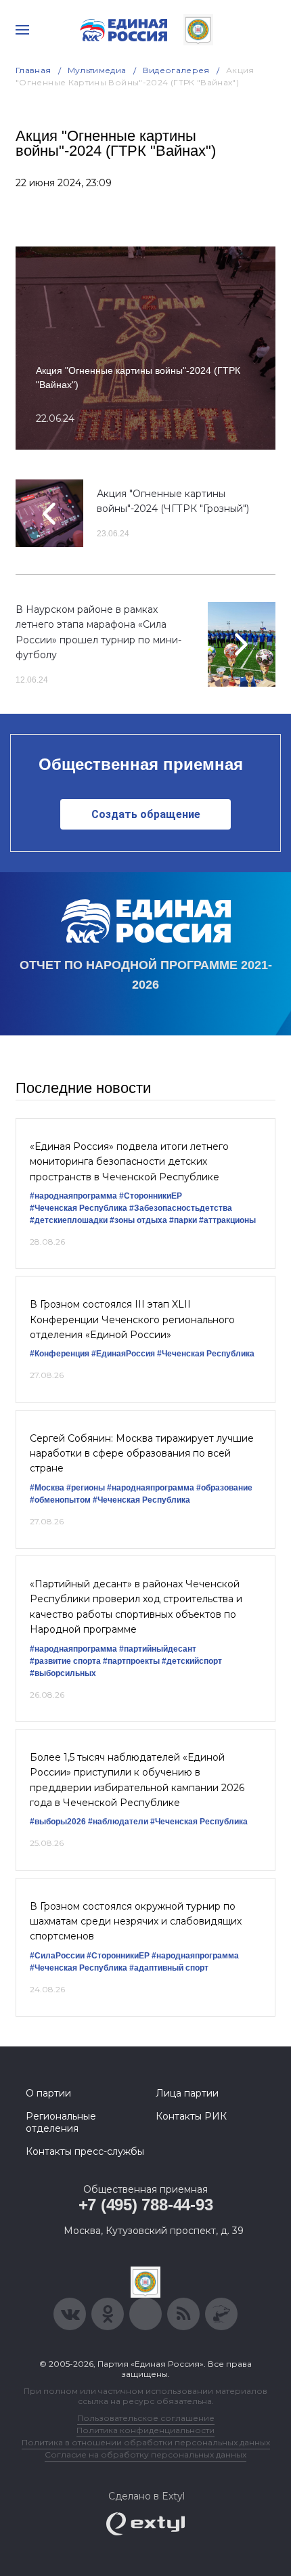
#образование (224, 1488)
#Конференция (60, 1354)
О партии (48, 2093)
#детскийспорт (192, 1661)
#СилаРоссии (57, 1956)
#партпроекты (131, 1661)
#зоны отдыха (138, 1220)
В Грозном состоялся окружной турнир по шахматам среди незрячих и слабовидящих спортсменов (136, 1922)
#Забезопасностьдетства (181, 1208)
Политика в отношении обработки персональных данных (146, 2442)
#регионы (86, 1488)
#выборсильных (63, 1673)
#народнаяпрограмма (73, 1196)
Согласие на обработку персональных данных (145, 2454)
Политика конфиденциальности (145, 2430)
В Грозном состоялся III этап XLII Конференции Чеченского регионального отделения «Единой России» (132, 1319)
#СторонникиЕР (151, 1196)
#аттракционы (227, 1220)
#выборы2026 (58, 1822)
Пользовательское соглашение (146, 2418)
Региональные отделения (61, 2122)
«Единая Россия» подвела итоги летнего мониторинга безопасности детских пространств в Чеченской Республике (129, 1162)
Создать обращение (146, 814)
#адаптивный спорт (169, 1968)
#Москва (47, 1488)
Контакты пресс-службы (85, 2151)
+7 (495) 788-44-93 (146, 2205)
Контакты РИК (191, 2116)
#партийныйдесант (158, 1649)
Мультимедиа (97, 70)
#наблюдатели (118, 1822)
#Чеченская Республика (79, 1208)
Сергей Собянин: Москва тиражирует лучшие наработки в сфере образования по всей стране (142, 1454)
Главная (33, 70)
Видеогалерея (176, 70)
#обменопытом (60, 1500)
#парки (183, 1220)
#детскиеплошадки (69, 1220)
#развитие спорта (65, 1661)
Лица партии (187, 2093)
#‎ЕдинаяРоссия (123, 1354)
